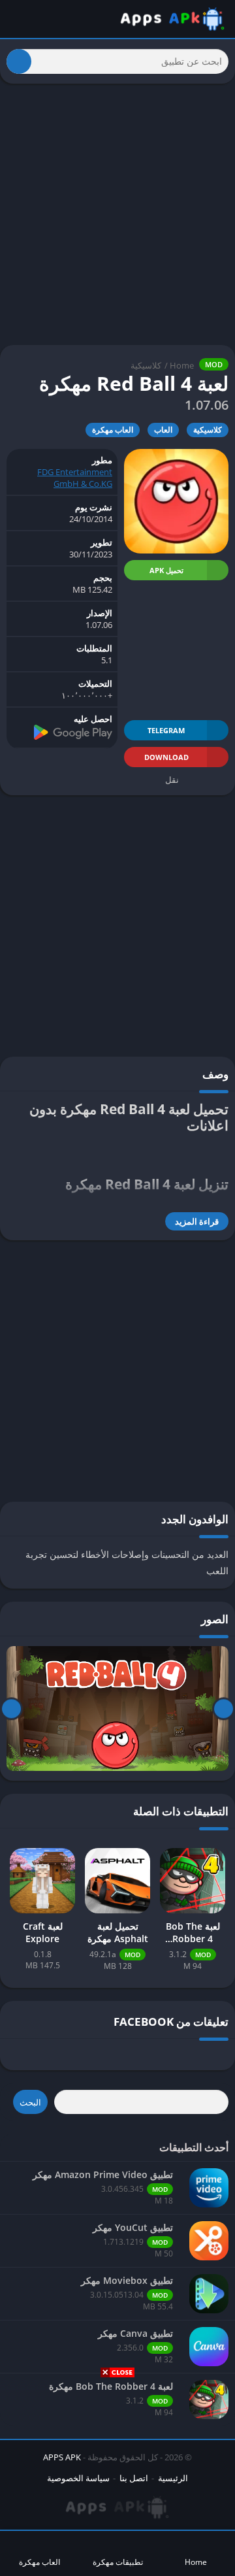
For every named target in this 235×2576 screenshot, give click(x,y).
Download (166, 757)
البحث (30, 2102)
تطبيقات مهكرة (118, 2562)
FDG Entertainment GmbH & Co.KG (75, 478)
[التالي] (11, 1709)
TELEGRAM (166, 730)
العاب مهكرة (113, 430)
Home (182, 365)
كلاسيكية (146, 365)
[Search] (19, 61)
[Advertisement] (117, 2475)
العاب (163, 430)
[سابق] (224, 1709)
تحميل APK (166, 570)
